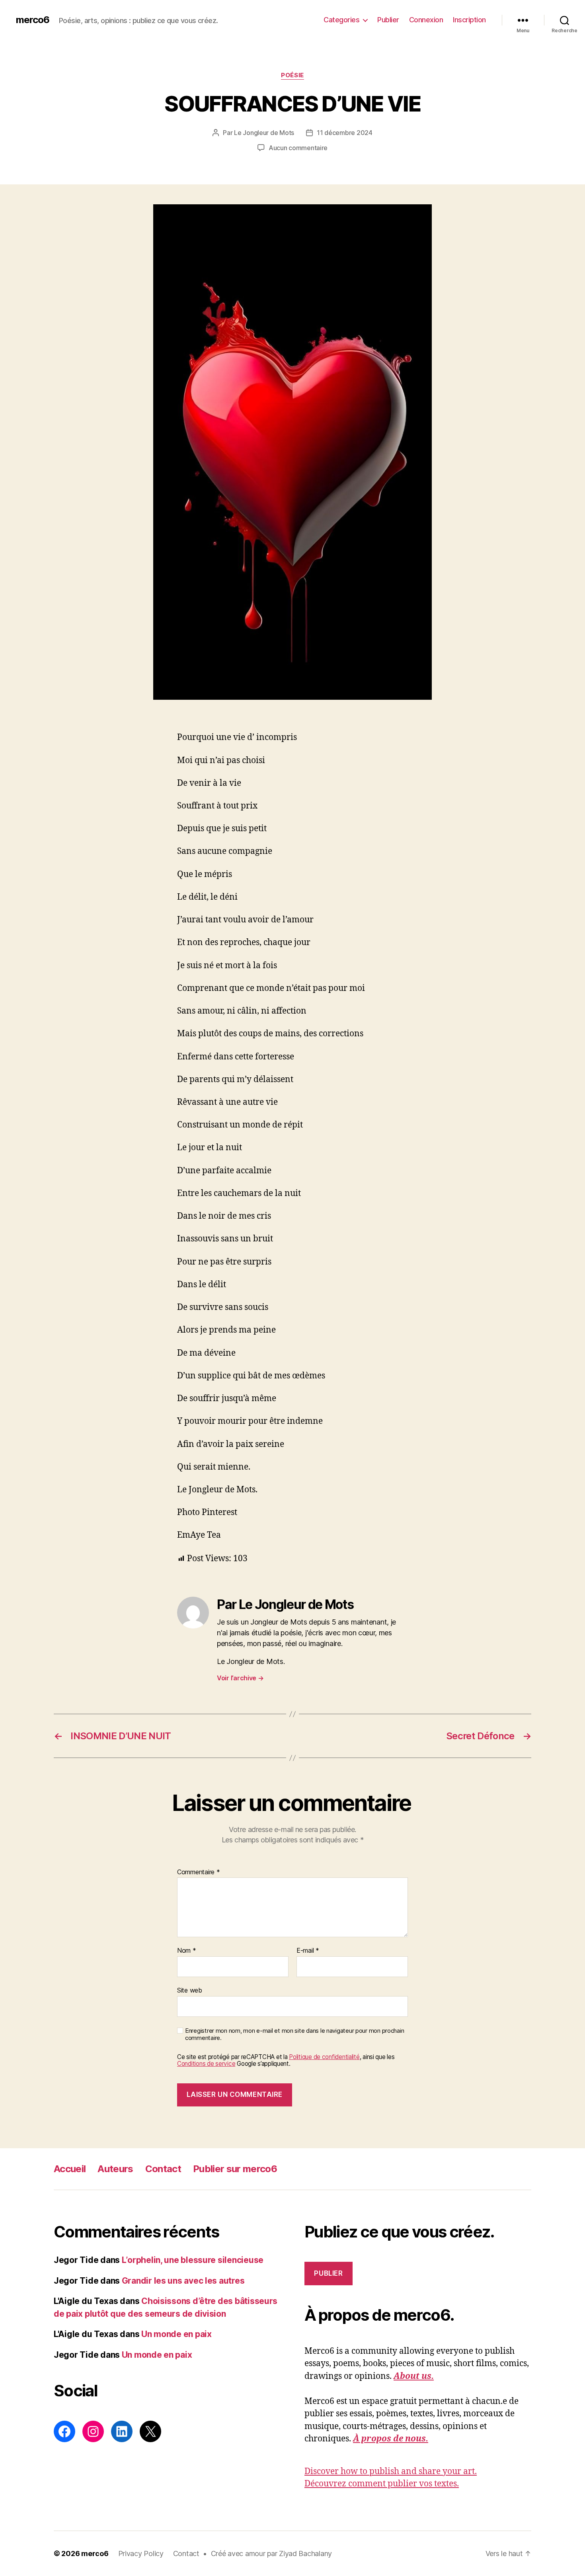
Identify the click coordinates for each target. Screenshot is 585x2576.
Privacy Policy (141, 2553)
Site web (190, 1990)
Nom (187, 1951)
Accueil (70, 2169)
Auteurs (115, 2169)
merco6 (33, 20)
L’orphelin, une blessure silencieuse (193, 2260)
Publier (388, 20)
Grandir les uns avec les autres (183, 2281)
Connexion (426, 20)
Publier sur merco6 (235, 2169)
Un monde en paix (176, 2334)
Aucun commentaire (298, 148)
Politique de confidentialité (324, 2057)
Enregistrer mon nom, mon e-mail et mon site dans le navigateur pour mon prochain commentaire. (294, 2035)
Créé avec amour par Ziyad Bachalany (272, 2553)
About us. (414, 2376)
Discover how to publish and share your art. (391, 2471)
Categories (341, 20)
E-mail (308, 1951)
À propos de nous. (391, 2439)
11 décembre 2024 (345, 133)
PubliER (328, 2273)
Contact (163, 2169)
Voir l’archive (240, 1678)
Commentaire (199, 1872)
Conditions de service (206, 2064)
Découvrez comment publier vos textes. (382, 2484)
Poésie (292, 75)
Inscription (469, 20)
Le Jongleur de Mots (264, 133)
